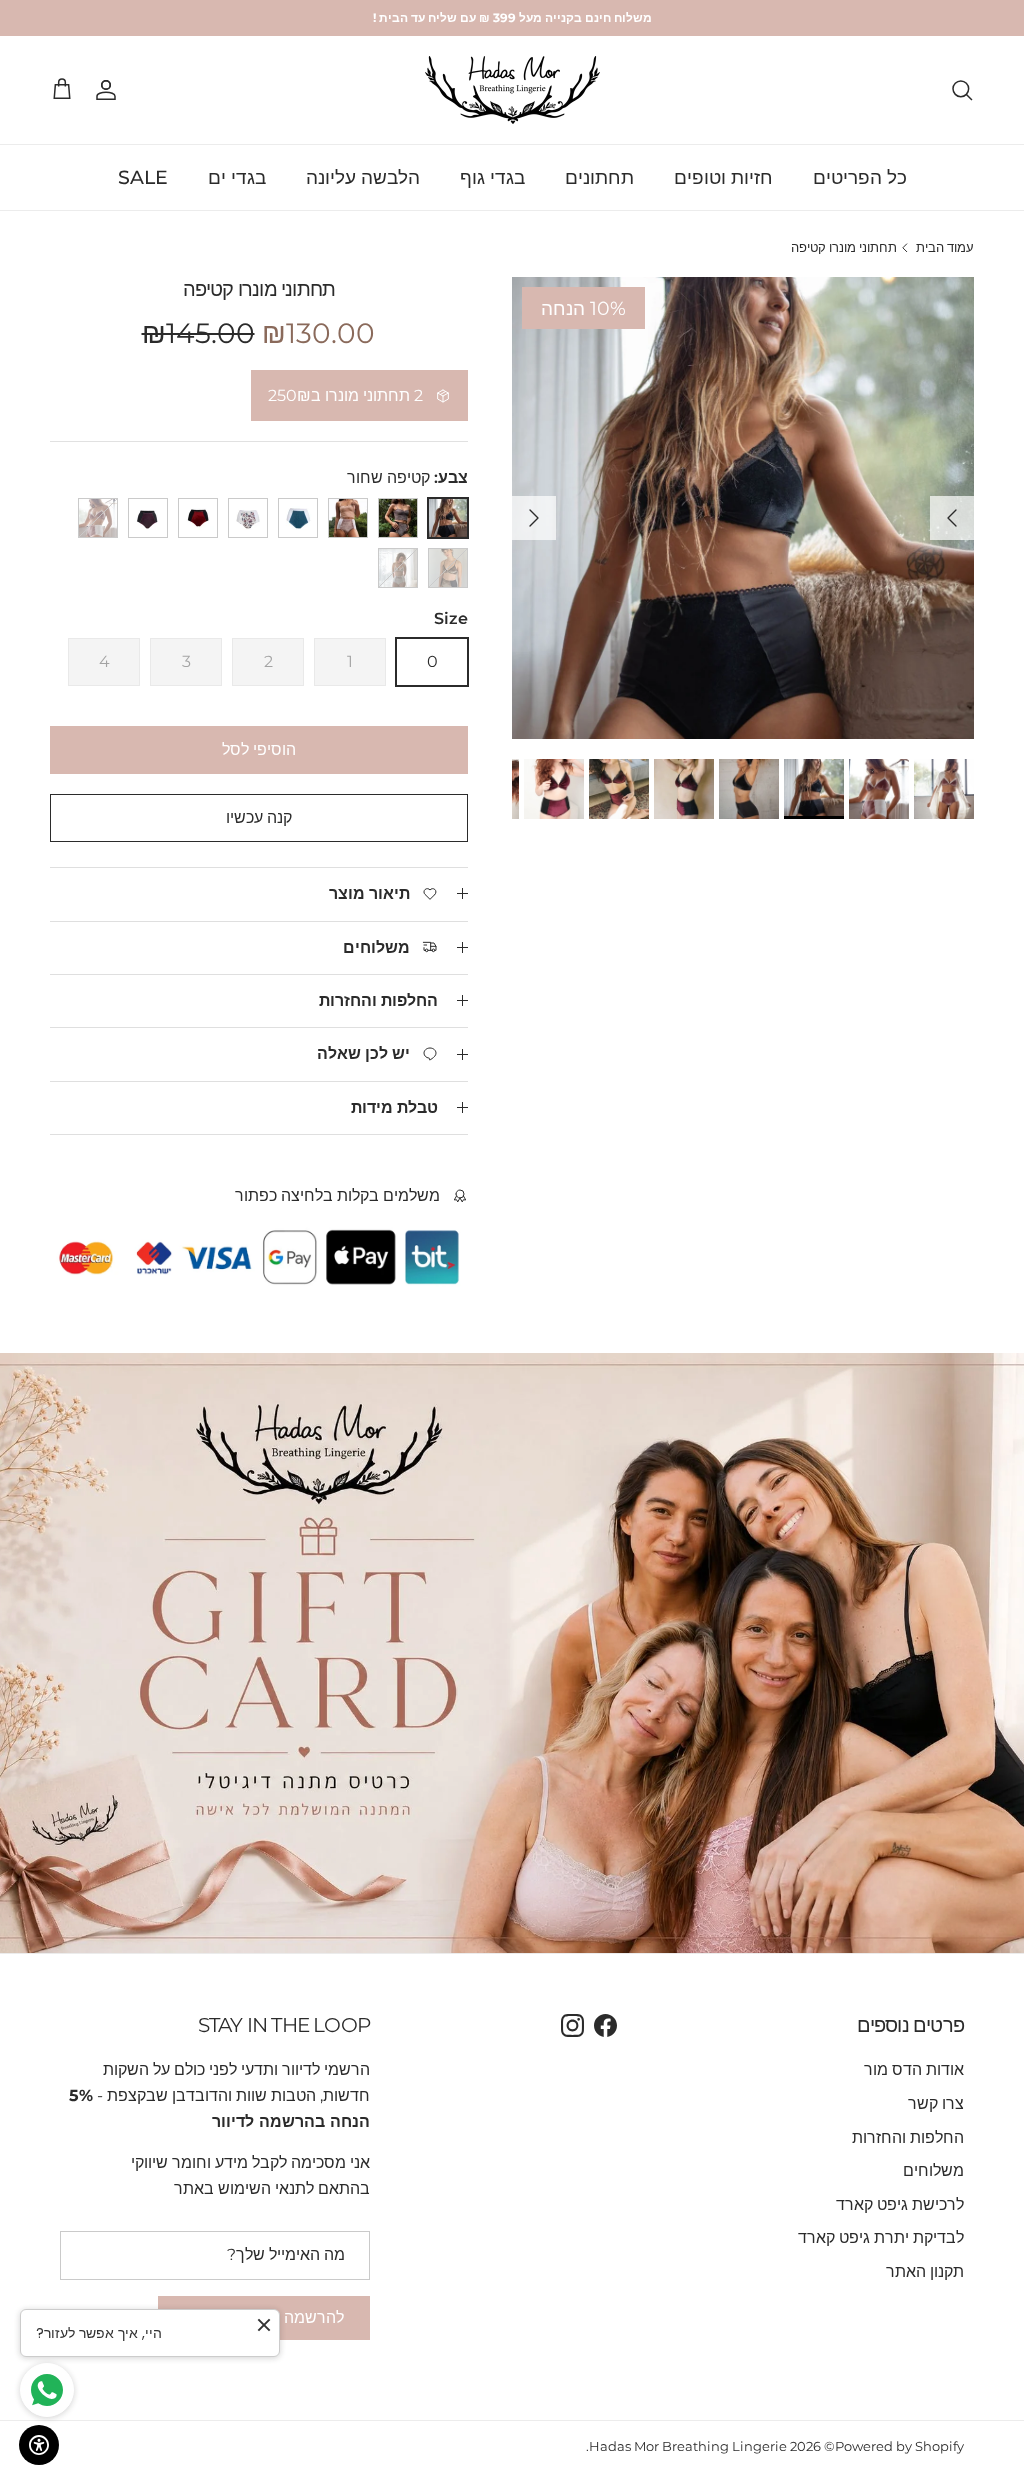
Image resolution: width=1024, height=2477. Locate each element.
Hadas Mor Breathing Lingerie (688, 2446)
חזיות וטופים (723, 177)
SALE (143, 177)
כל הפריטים (860, 177)
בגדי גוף (492, 177)
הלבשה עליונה (363, 177)
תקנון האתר (925, 2271)
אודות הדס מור (914, 2069)
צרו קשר (936, 2103)
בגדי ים (237, 177)
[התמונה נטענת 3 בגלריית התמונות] (743, 508)
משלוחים (933, 2170)
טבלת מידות (394, 1107)
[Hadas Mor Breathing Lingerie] (512, 90)
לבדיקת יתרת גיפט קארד (881, 2237)
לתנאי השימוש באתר (244, 2188)
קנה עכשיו (259, 817)
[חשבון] (110, 90)
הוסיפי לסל (259, 749)
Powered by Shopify (899, 2446)
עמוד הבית (945, 248)
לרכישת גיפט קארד (900, 2204)
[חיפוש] (962, 90)
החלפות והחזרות (378, 1000)
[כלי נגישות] (39, 2445)
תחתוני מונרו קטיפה (844, 248)
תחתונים (599, 177)
